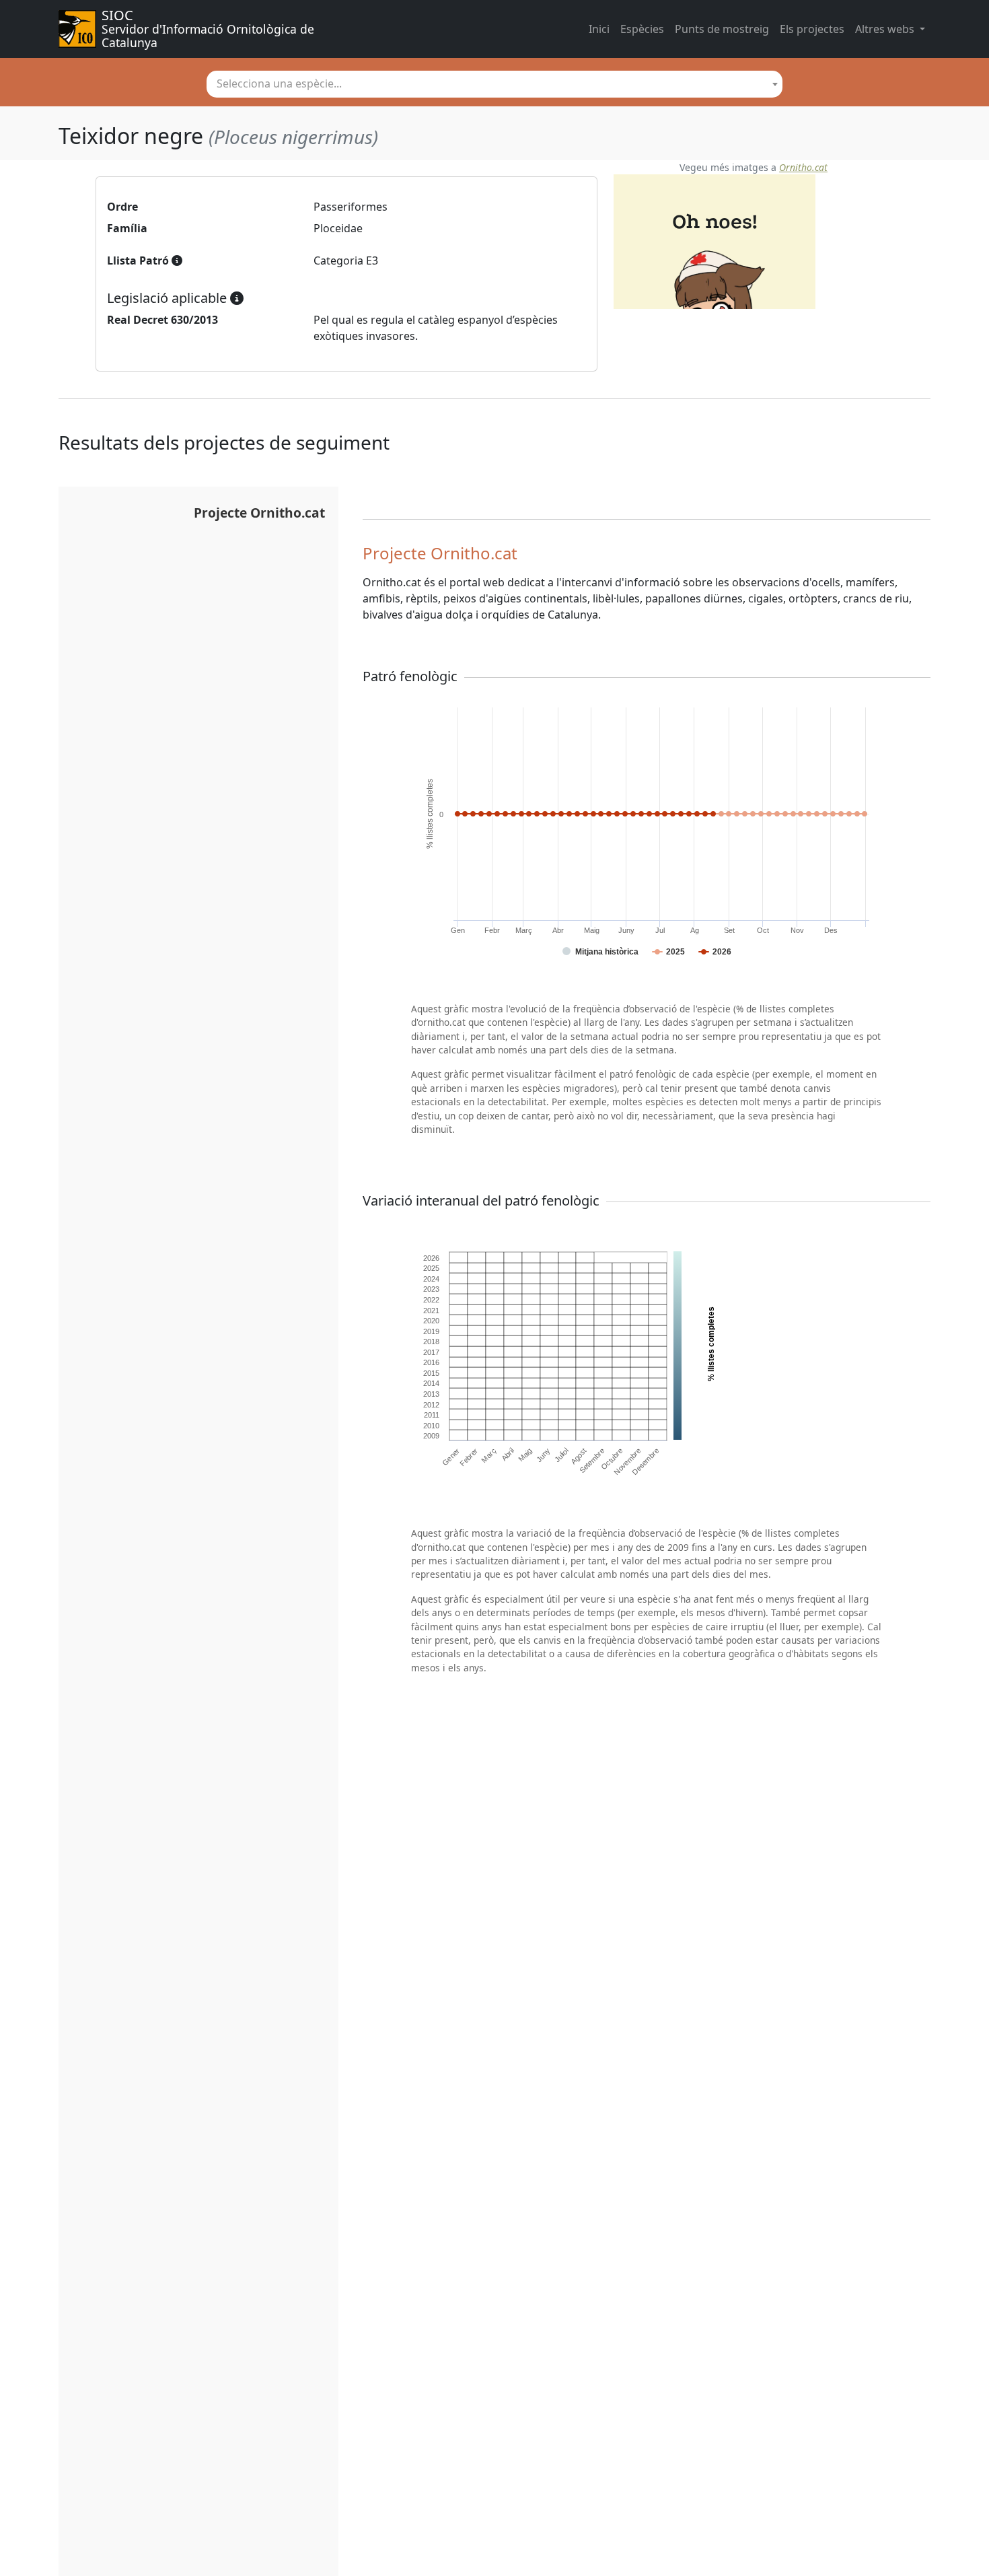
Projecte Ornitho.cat (259, 513)
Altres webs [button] (886, 29)
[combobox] (494, 84)
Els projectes (812, 29)
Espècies (642, 29)
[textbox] (494, 83)
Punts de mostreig (722, 29)
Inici (599, 29)
